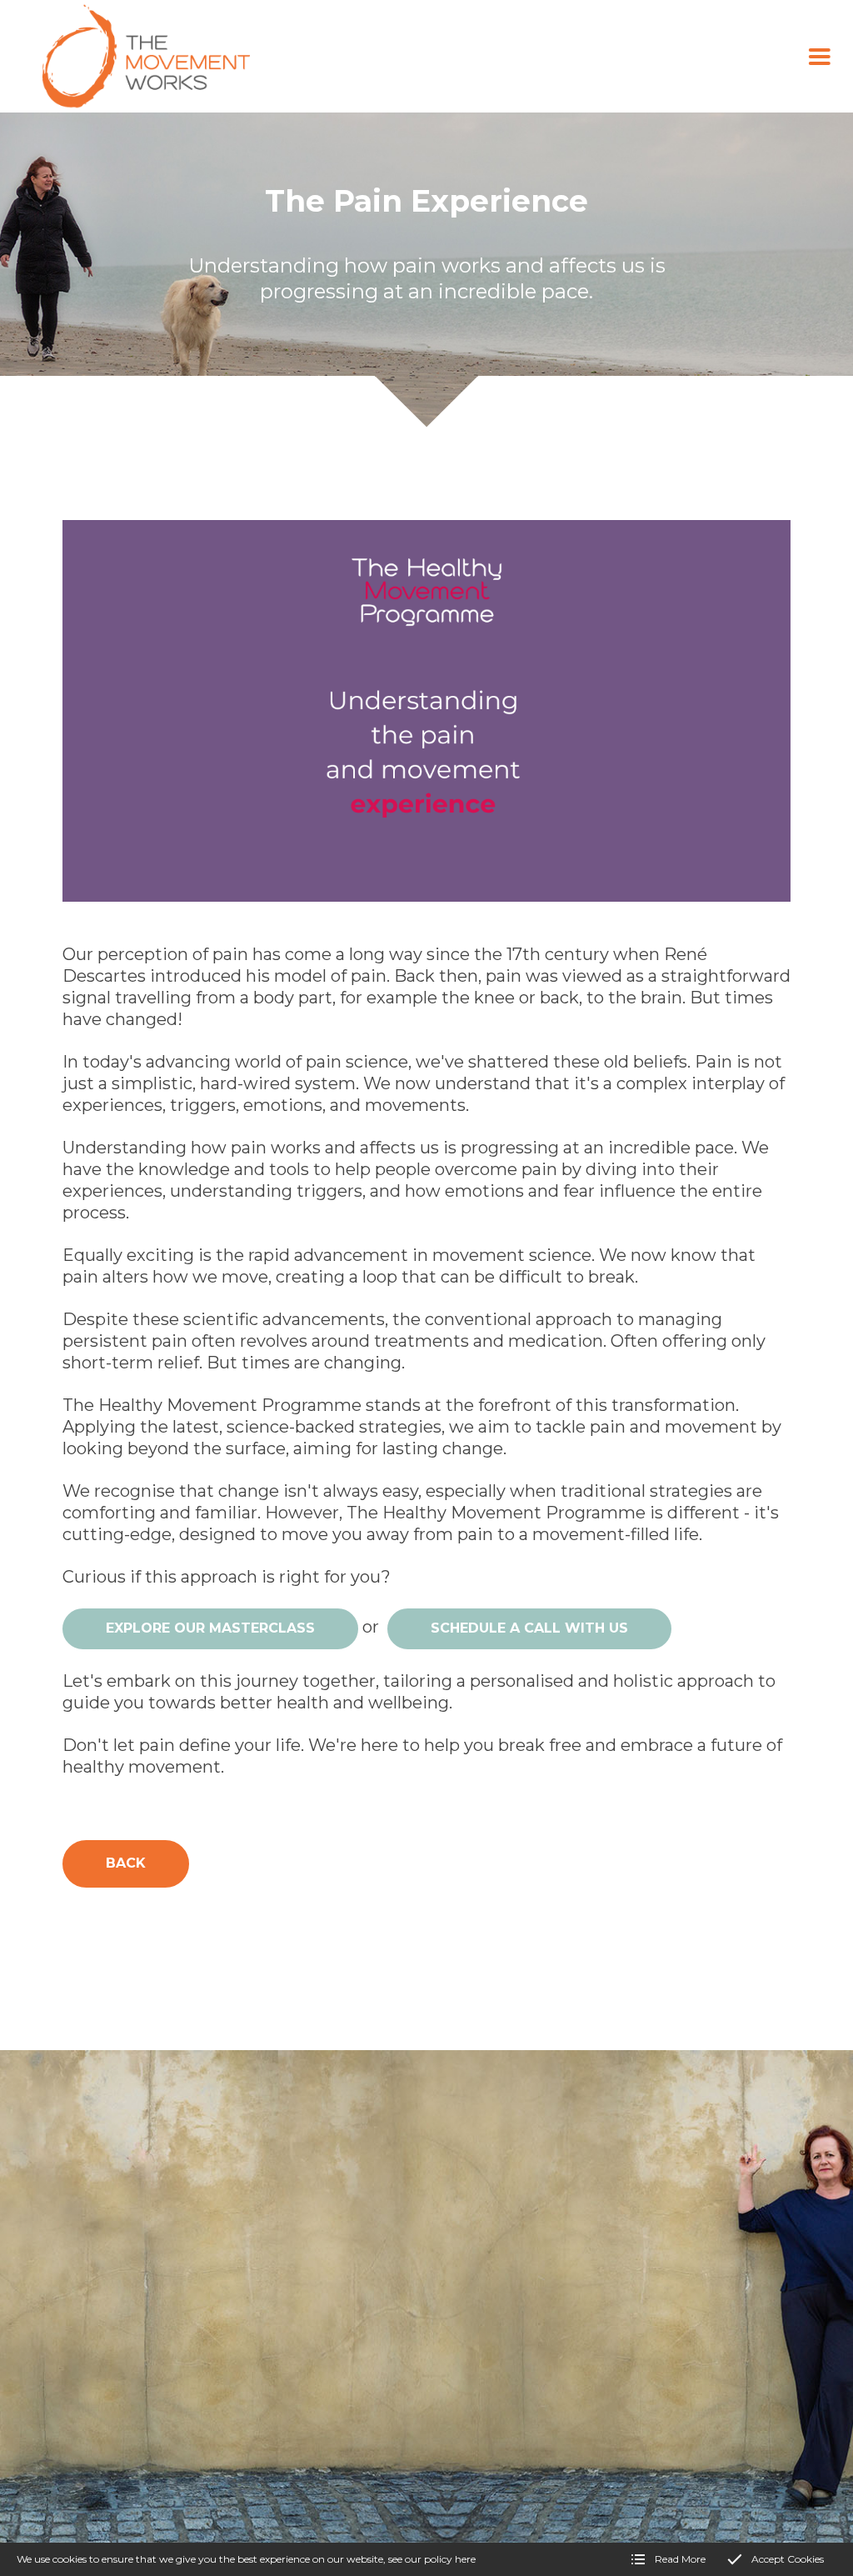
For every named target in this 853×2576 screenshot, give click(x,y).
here (465, 2559)
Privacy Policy (303, 2476)
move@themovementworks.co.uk (202, 2327)
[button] (820, 57)
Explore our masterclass (210, 1628)
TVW (241, 2476)
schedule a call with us (529, 1628)
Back (126, 1863)
